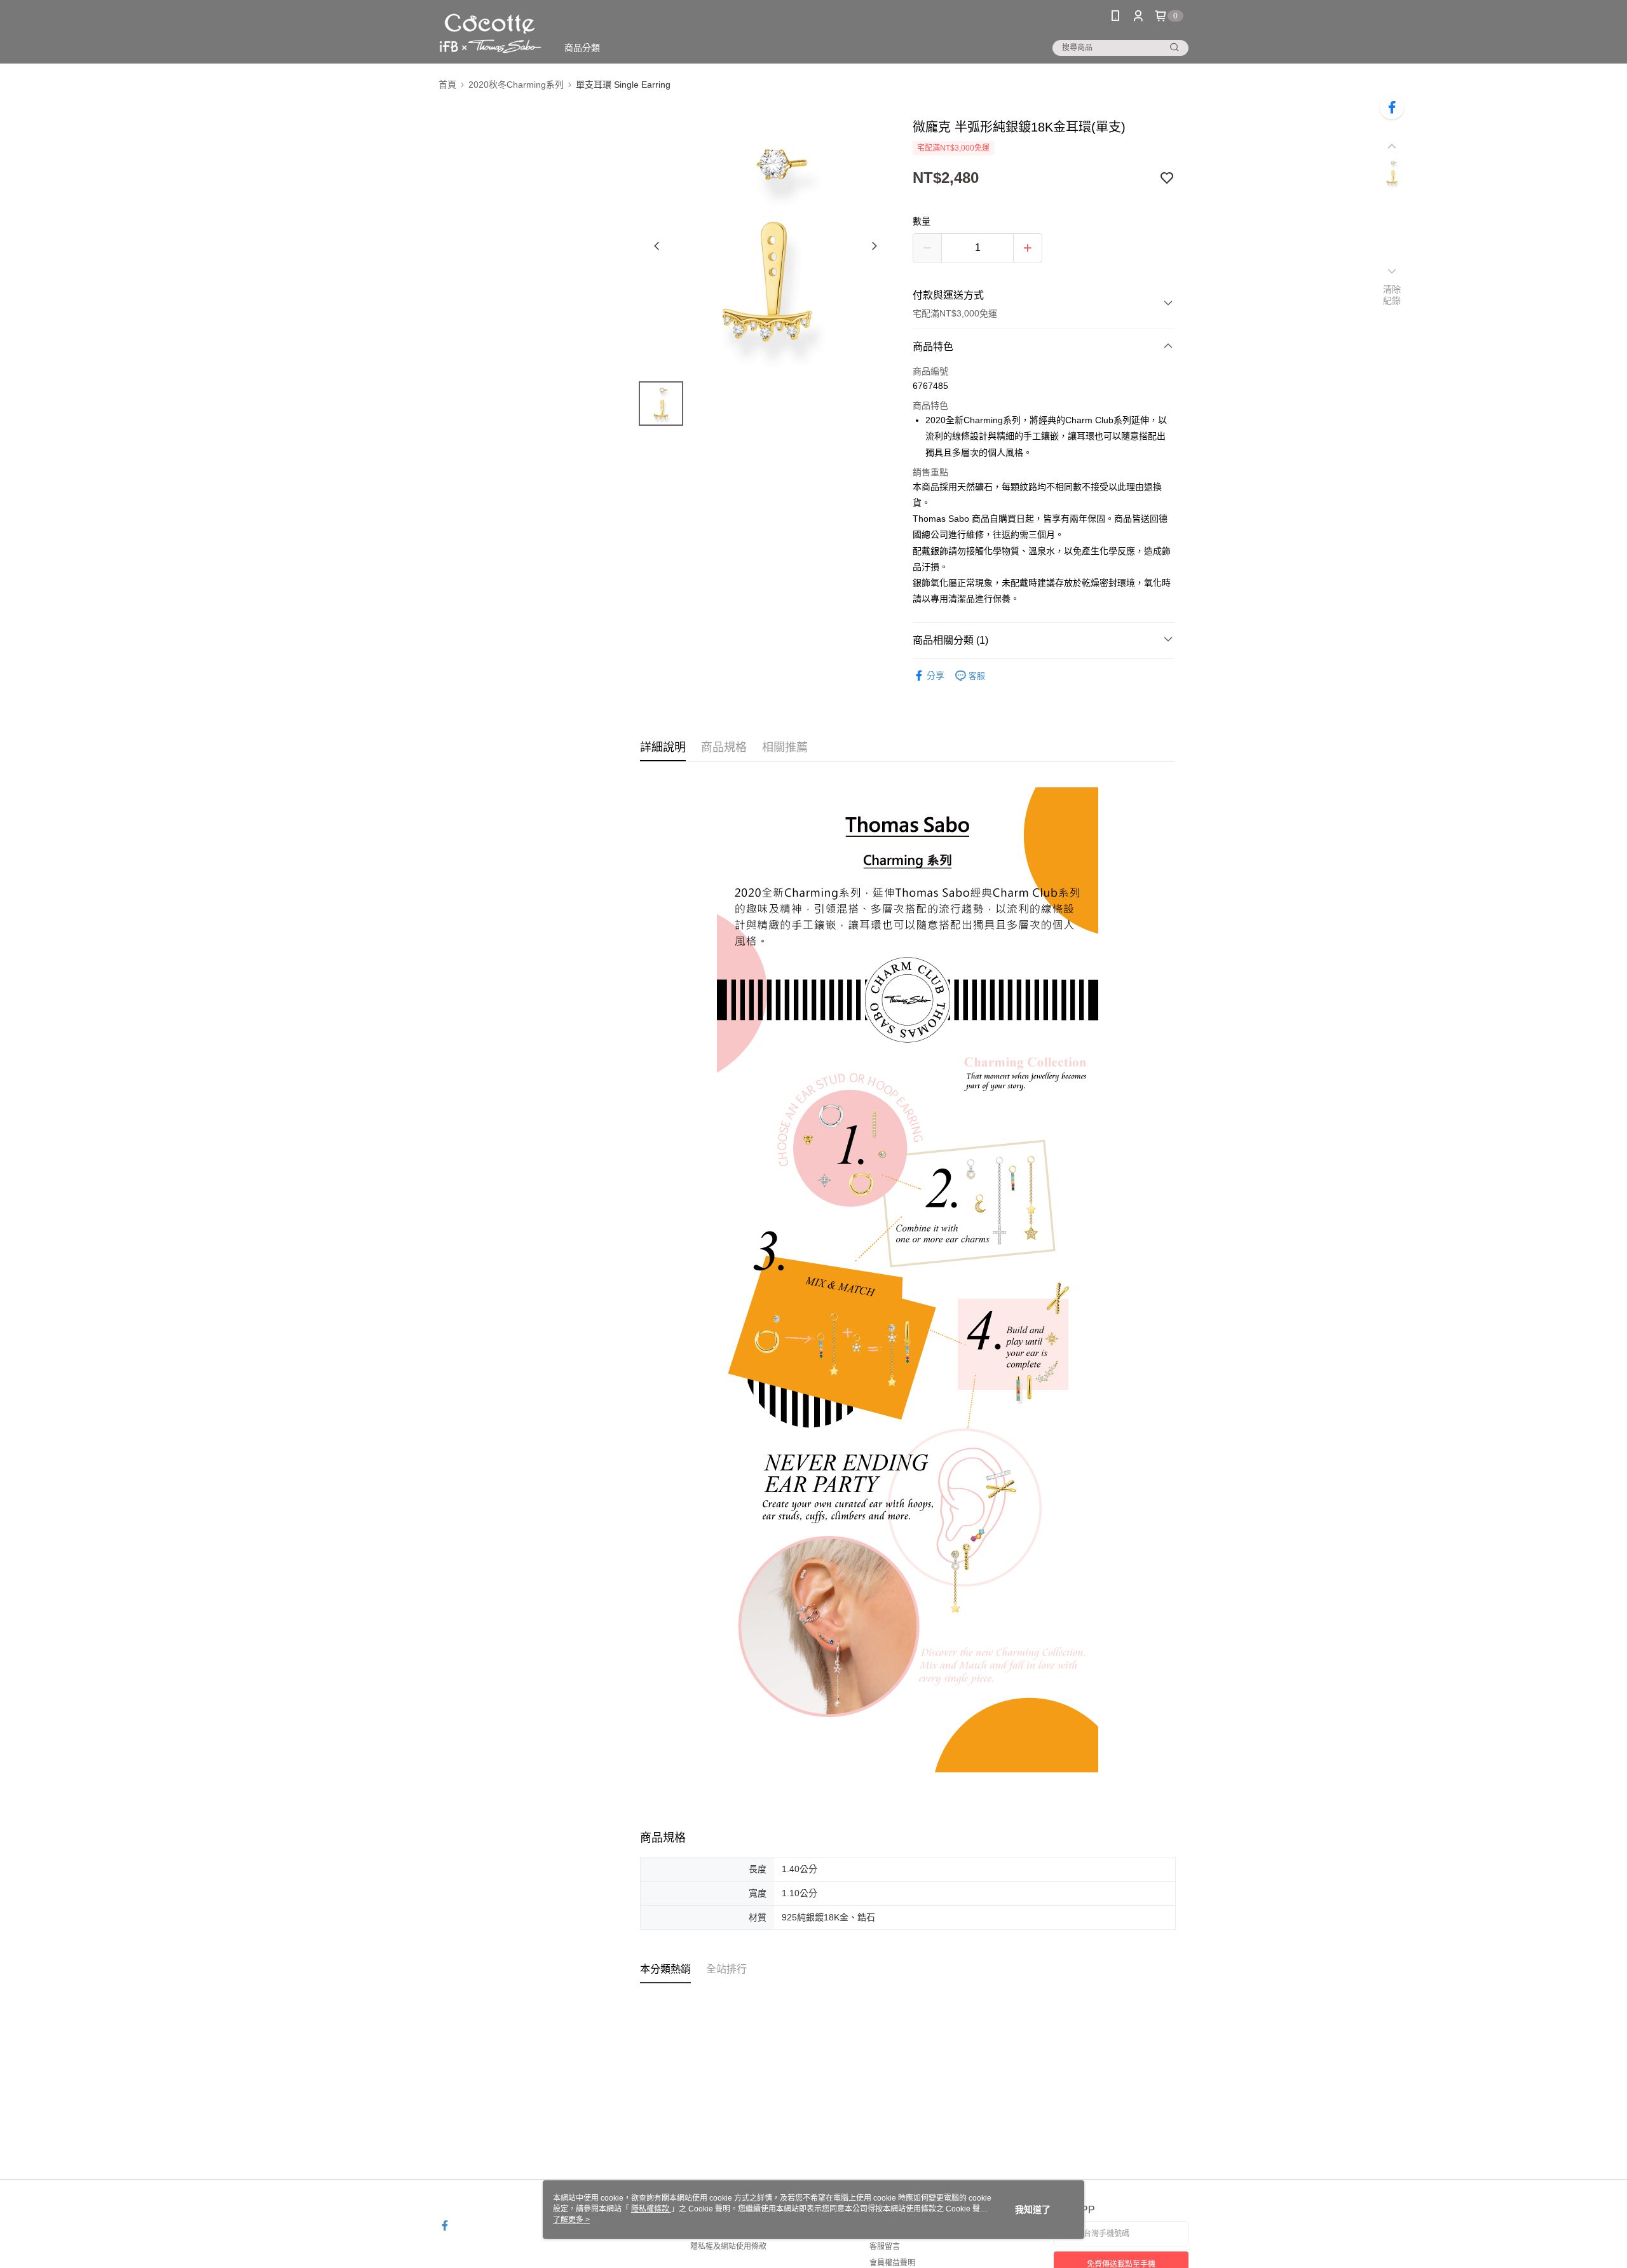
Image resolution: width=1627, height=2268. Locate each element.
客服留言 (885, 2246)
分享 (936, 676)
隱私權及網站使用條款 (728, 2246)
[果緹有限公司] (490, 33)
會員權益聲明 (892, 2263)
